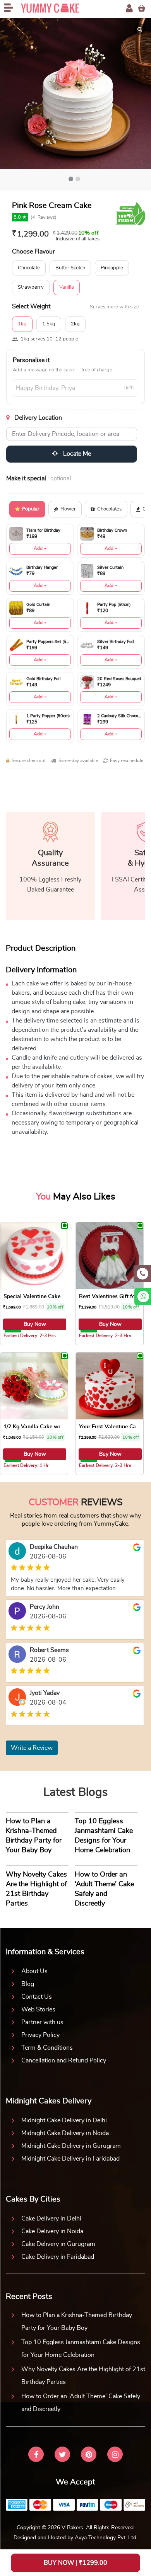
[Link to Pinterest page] (89, 2455)
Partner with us (42, 2022)
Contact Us (37, 1997)
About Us (34, 1971)
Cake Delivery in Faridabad (58, 2257)
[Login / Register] (129, 8)
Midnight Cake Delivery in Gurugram (71, 2146)
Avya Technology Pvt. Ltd (106, 2538)
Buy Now (35, 1324)
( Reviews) (44, 217)
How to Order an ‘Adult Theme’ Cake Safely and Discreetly (81, 2403)
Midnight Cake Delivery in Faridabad (70, 2159)
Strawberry (31, 287)
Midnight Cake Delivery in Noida (65, 2133)
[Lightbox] (140, 29)
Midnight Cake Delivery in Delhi (64, 2120)
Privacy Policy (40, 2035)
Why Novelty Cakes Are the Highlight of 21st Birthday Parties (83, 2376)
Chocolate (29, 268)
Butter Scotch (70, 268)
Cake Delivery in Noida (52, 2231)
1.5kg (49, 324)
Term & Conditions (47, 2048)
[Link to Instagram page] (115, 2455)
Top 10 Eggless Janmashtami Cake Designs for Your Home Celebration (81, 2349)
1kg (22, 324)
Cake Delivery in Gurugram (58, 2244)
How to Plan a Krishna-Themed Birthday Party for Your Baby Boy (77, 2322)
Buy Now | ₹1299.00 (75, 2563)
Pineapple (112, 268)
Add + (40, 548)
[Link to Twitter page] (62, 2455)
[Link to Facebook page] (36, 2455)
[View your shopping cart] (142, 8)
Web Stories (38, 2009)
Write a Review (32, 1748)
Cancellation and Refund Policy (64, 2060)
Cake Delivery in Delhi (51, 2219)
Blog (28, 1984)
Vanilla (67, 287)
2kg (75, 324)
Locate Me (76, 454)
